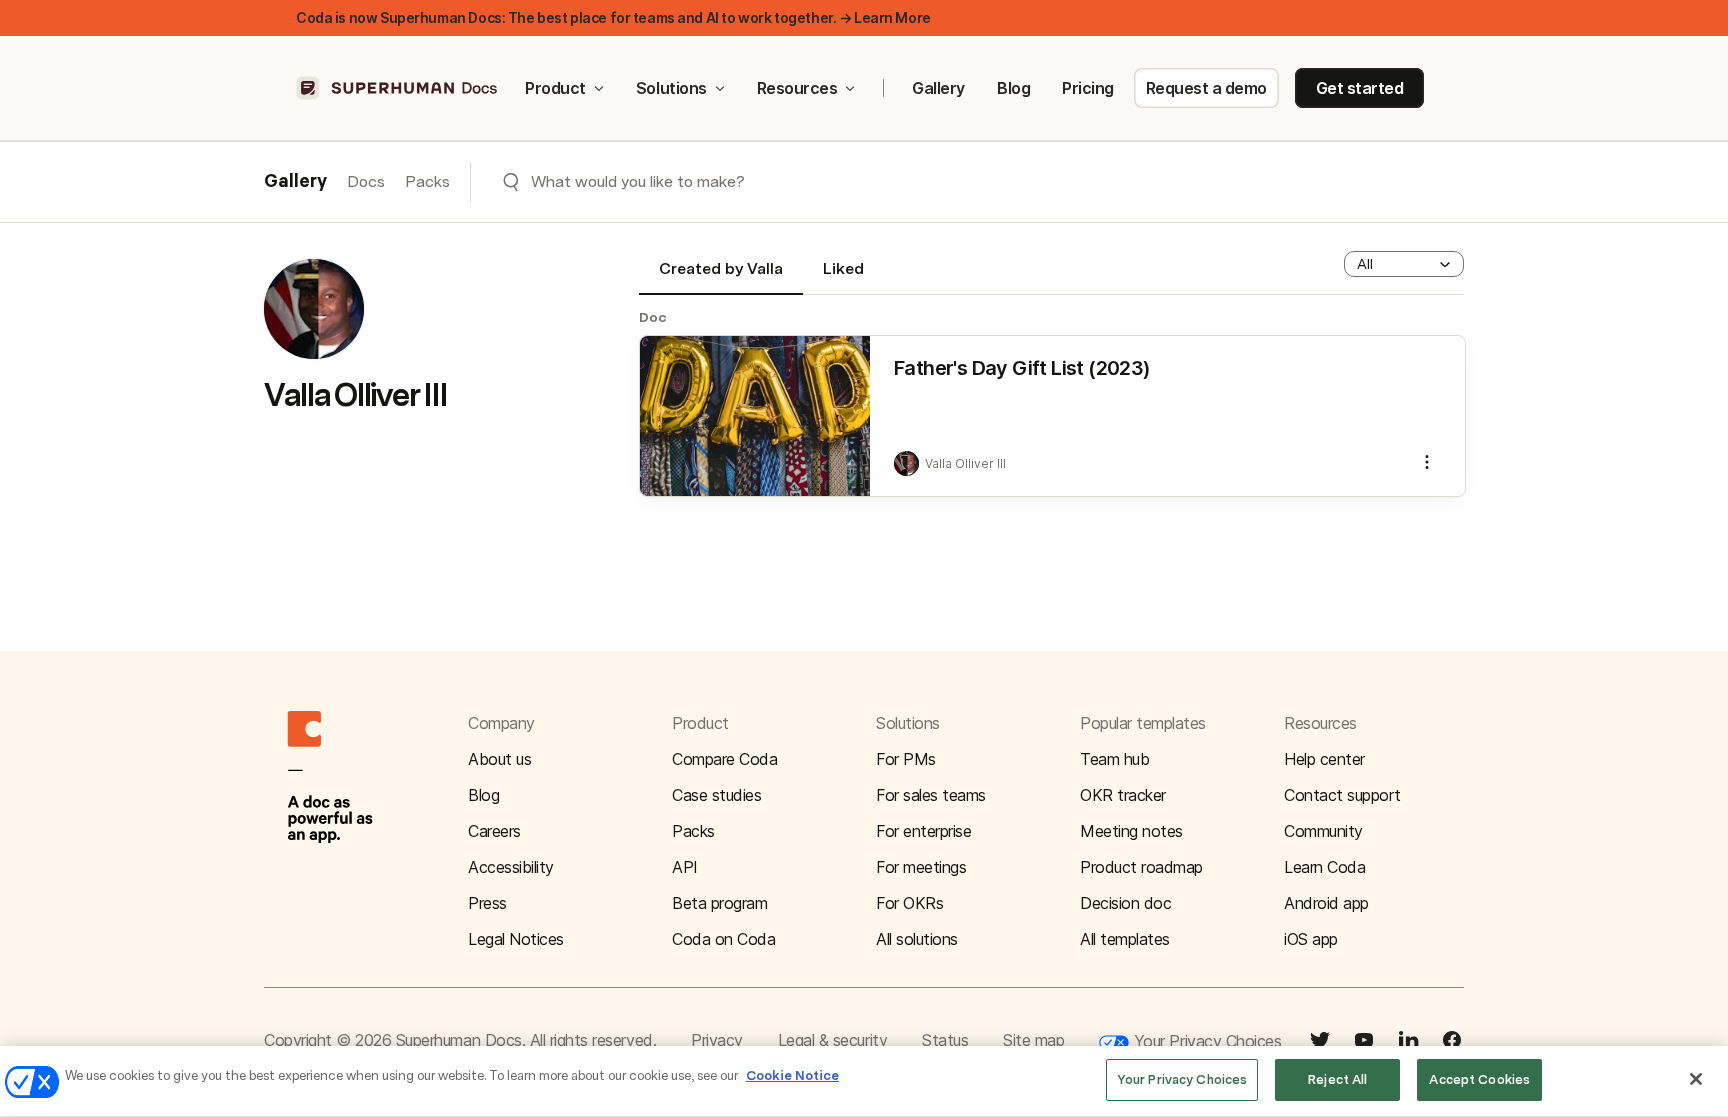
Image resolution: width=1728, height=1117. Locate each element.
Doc (653, 317)
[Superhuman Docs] (398, 88)
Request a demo (1206, 88)
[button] (1404, 264)
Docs (366, 181)
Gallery (938, 88)
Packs (427, 181)
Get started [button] (1360, 88)
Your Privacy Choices (1205, 1041)
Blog (1013, 88)
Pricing (1088, 88)
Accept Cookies (1479, 1079)
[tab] (721, 277)
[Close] (1696, 1079)
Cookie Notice (792, 1075)
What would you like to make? (638, 181)
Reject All (1337, 1079)
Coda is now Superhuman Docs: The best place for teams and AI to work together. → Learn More (613, 17)
